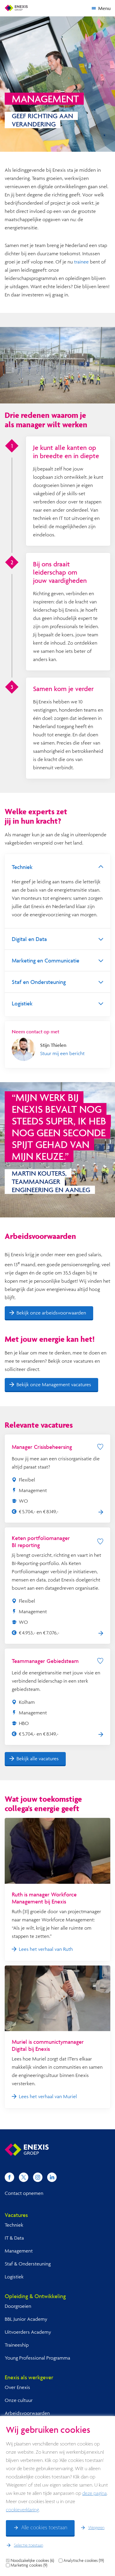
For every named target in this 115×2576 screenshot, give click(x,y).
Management (19, 2251)
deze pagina (95, 2494)
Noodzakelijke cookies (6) (32, 2560)
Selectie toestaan (28, 2545)
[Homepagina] (16, 8)
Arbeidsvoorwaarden (27, 2413)
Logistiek (14, 2276)
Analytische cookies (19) (84, 2560)
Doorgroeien (18, 2306)
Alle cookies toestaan (44, 2528)
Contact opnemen (24, 2193)
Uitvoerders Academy (28, 2332)
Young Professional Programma (37, 2358)
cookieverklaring (22, 2510)
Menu (104, 8)
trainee (82, 262)
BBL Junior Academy (26, 2319)
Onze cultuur (19, 2400)
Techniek (14, 2225)
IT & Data (14, 2238)
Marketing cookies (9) (29, 2565)
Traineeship (17, 2345)
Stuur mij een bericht (62, 1053)
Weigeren (96, 2528)
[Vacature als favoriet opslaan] (100, 1447)
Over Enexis (17, 2387)
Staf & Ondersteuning (28, 2264)
